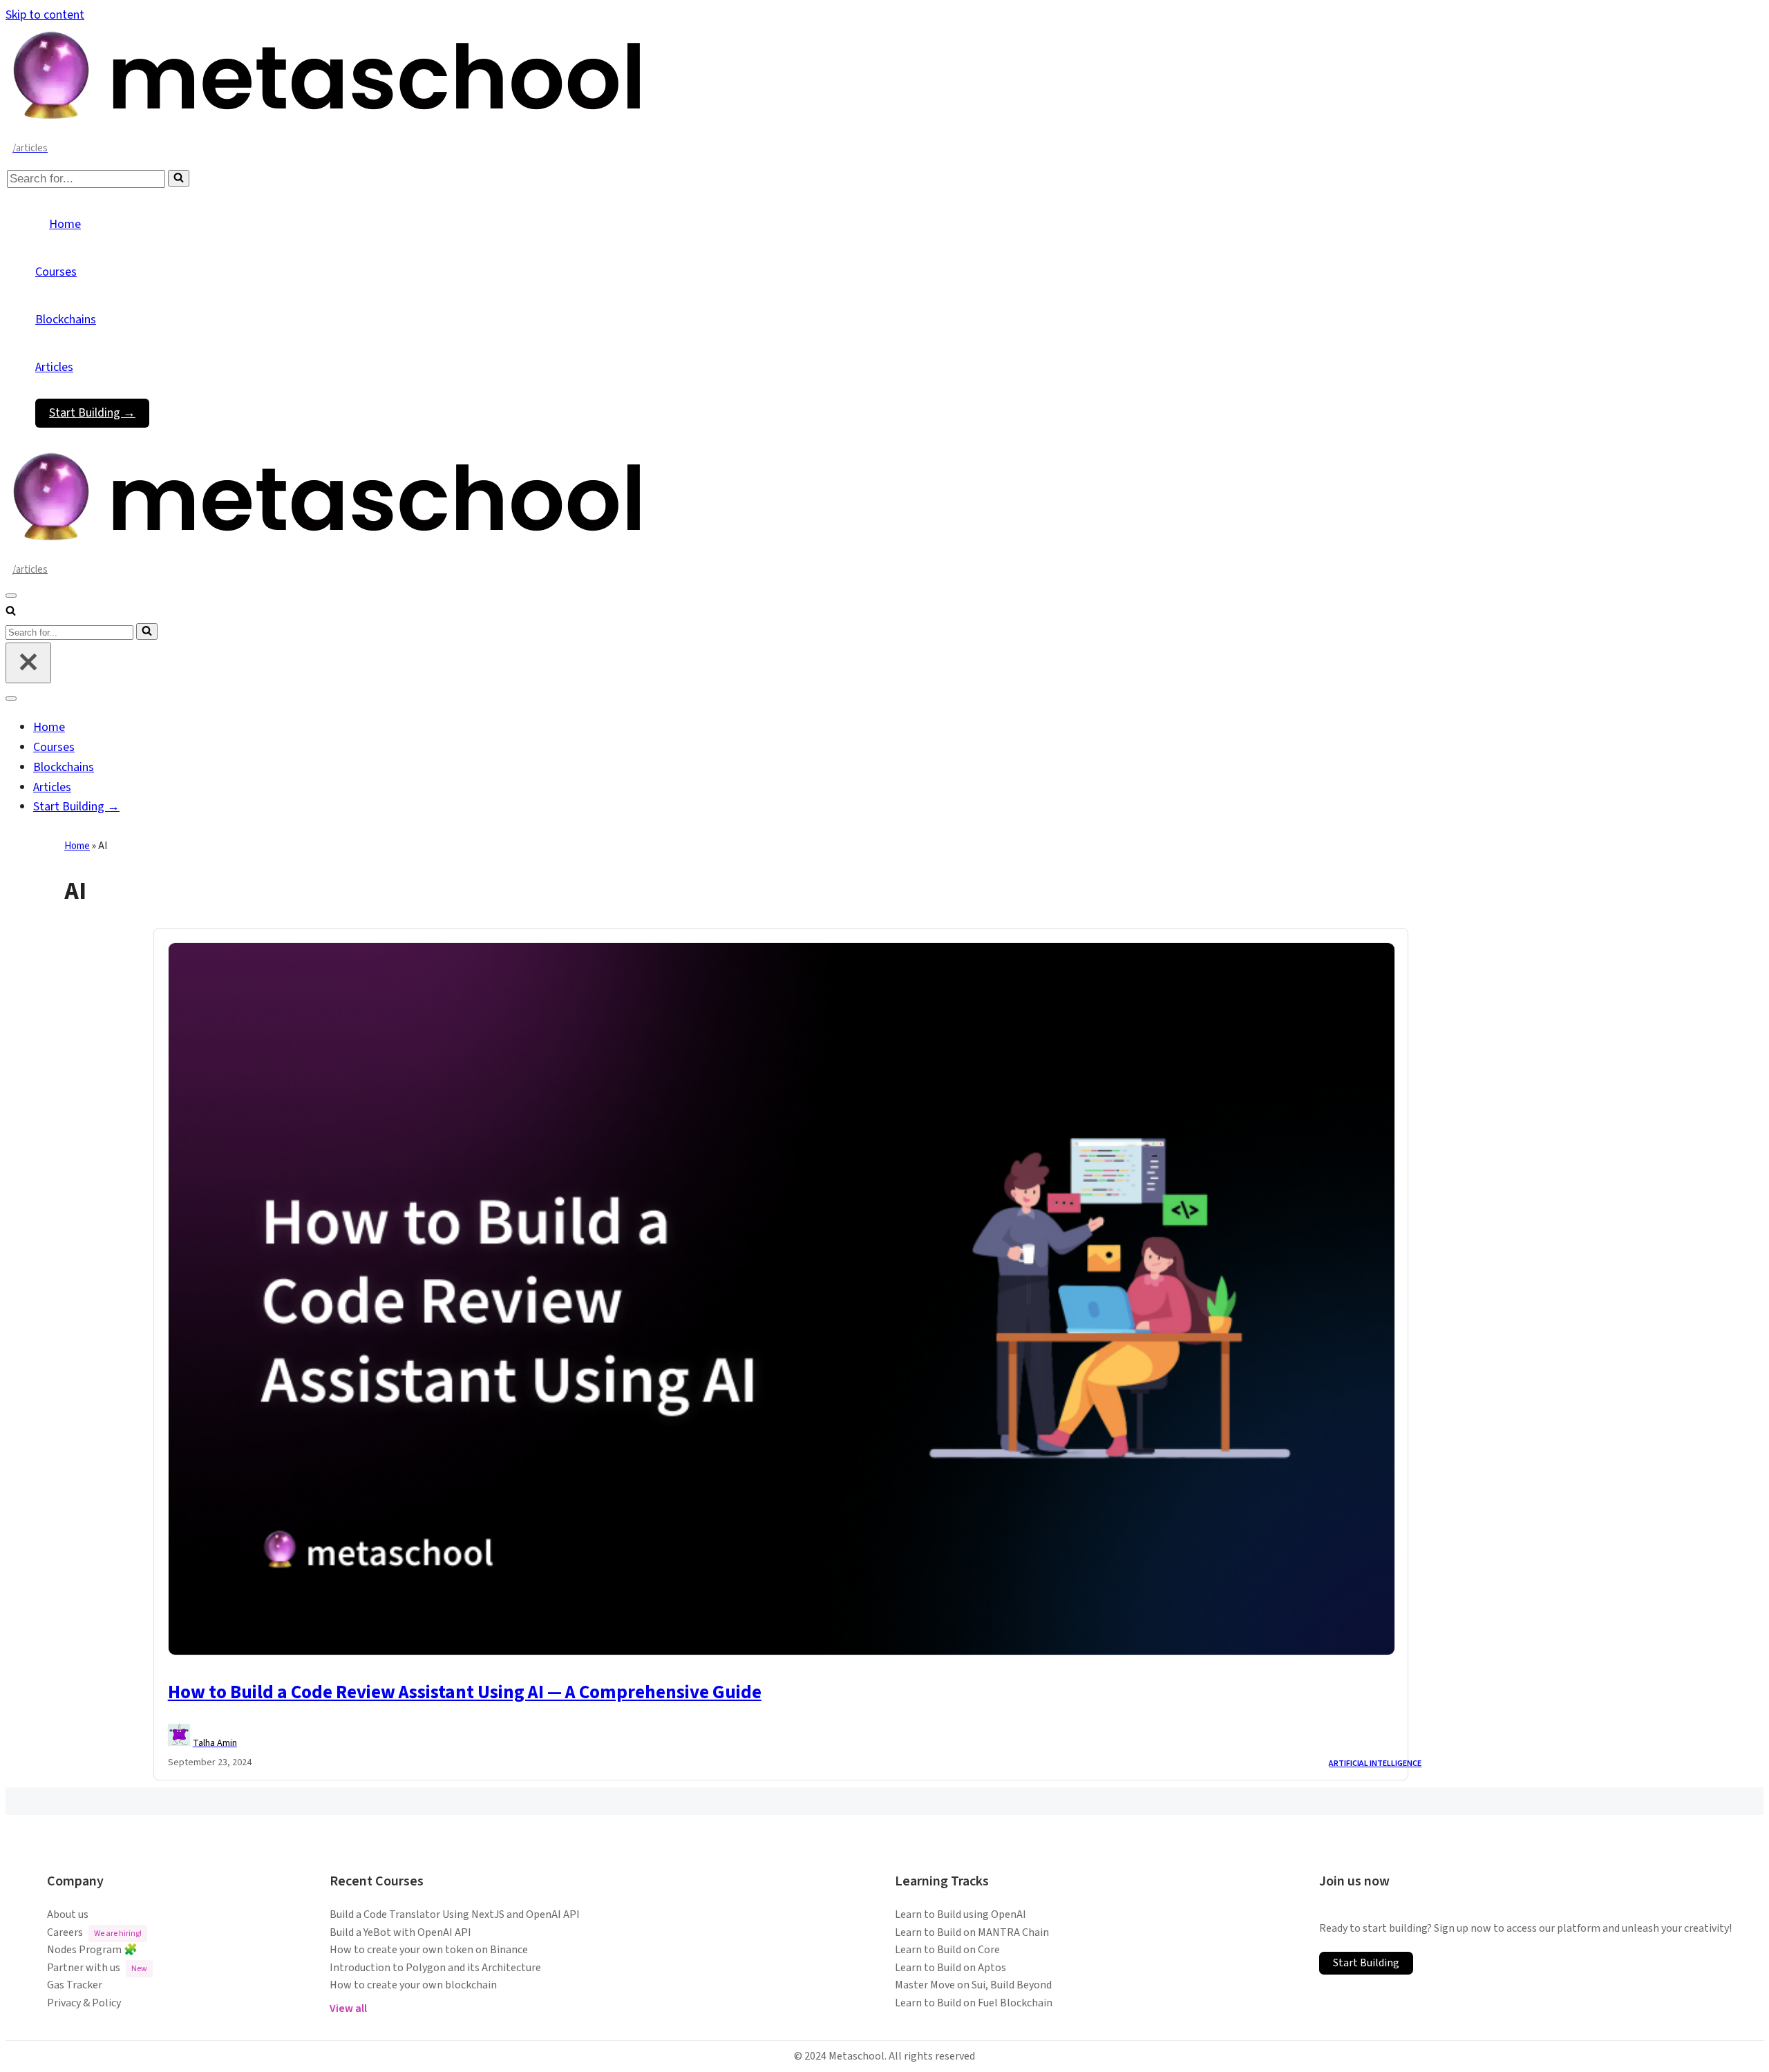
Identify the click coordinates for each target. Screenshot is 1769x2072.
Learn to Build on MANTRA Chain (972, 1932)
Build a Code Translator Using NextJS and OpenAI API (455, 1914)
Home (65, 224)
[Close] (28, 663)
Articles (54, 367)
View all (348, 2008)
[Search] (179, 178)
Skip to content (45, 15)
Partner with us (97, 1968)
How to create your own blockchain (413, 1985)
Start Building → (92, 413)
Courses (56, 272)
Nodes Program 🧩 (92, 1950)
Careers (94, 1932)
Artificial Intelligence (1375, 1764)
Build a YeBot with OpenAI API (400, 1932)
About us (68, 1914)
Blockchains (66, 320)
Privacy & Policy (84, 2003)
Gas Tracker (75, 1985)
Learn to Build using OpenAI (961, 1914)
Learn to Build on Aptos (950, 1968)
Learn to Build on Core (947, 1950)
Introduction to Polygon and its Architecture (435, 1968)
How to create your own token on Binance (429, 1950)
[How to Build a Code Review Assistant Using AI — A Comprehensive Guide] (782, 1652)
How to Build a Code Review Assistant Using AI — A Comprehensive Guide (465, 1692)
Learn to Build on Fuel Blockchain (974, 2003)
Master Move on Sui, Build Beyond (973, 1985)
